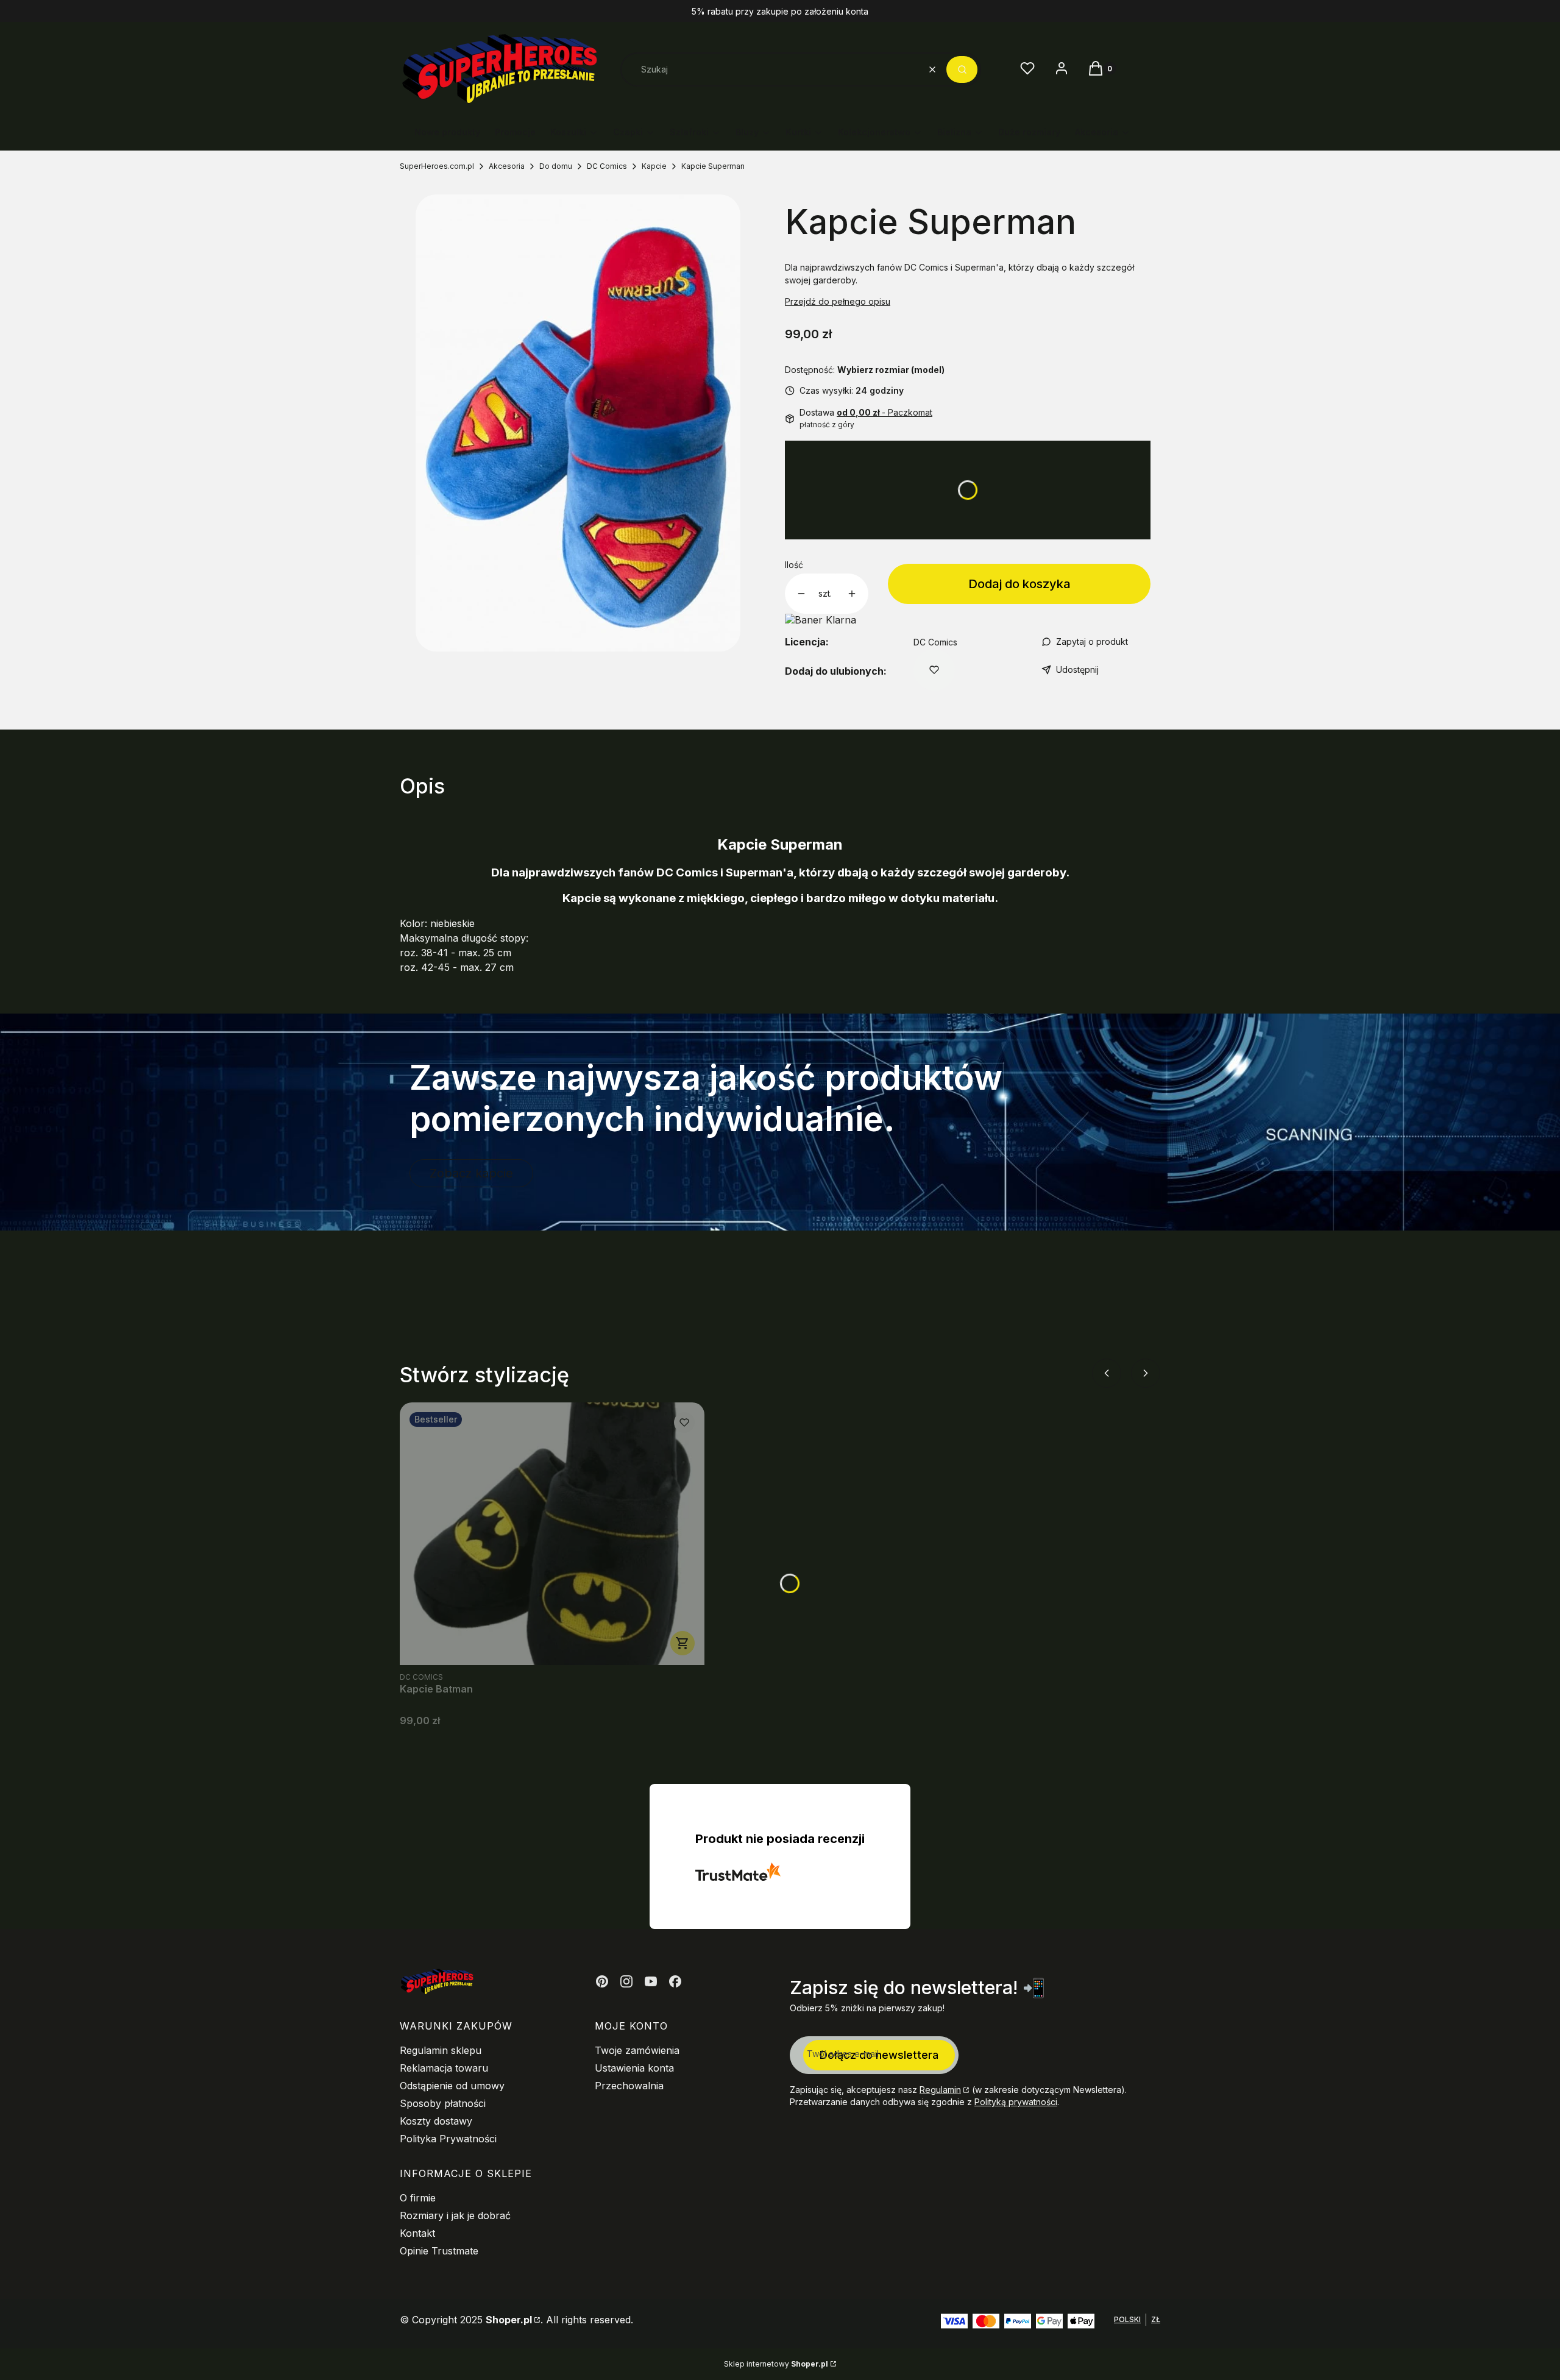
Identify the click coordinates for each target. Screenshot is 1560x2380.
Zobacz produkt (682, 1643)
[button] (962, 69)
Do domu (556, 166)
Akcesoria (507, 166)
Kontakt (417, 2233)
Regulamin (940, 2090)
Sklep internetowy (776, 2364)
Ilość (794, 565)
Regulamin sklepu (441, 2050)
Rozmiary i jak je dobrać (455, 2215)
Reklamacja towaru (444, 2068)
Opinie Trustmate (439, 2251)
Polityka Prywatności (448, 2139)
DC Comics (607, 166)
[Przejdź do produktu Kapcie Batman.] (552, 1534)
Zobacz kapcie (471, 1173)
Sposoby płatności (443, 2103)
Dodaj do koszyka (1019, 584)
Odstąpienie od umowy (452, 2086)
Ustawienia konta (634, 2068)
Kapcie (654, 166)
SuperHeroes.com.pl (437, 166)
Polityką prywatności (1016, 2102)
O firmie (418, 2198)
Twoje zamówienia (637, 2050)
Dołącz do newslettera (879, 2055)
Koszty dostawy (436, 2121)
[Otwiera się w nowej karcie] (602, 1981)
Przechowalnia (629, 2086)
